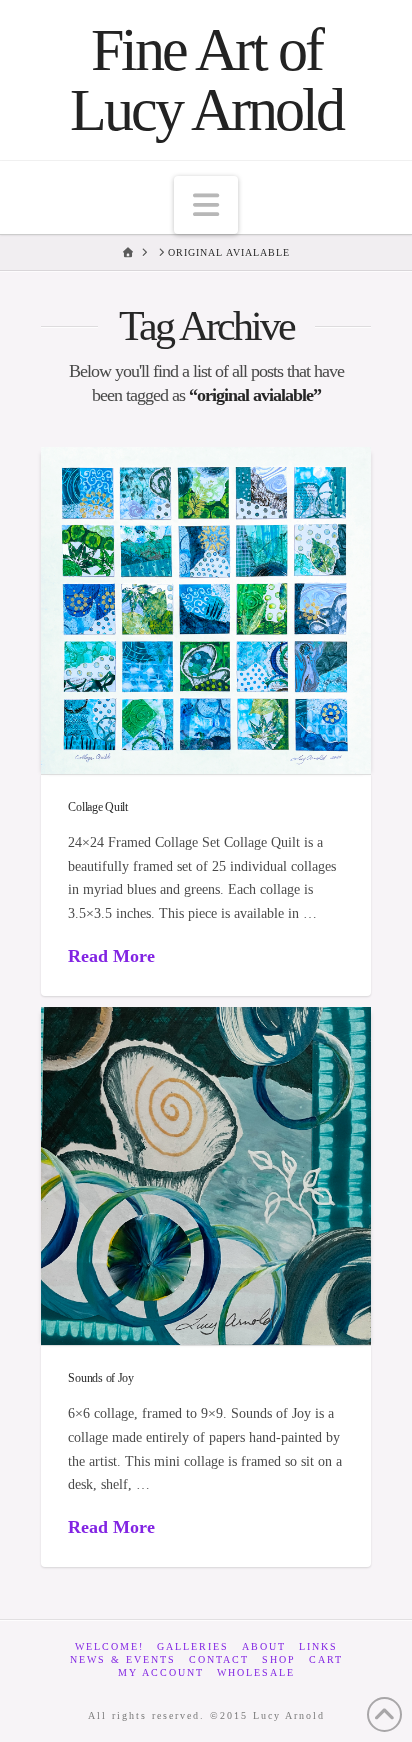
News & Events (123, 1659)
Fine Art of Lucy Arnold (206, 80)
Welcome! (109, 1646)
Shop (279, 1659)
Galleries (193, 1646)
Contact (219, 1659)
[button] (206, 205)
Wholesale (256, 1672)
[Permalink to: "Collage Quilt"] (206, 610)
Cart (326, 1659)
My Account (161, 1672)
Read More (111, 956)
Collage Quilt (98, 807)
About (264, 1646)
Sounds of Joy (101, 1378)
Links (318, 1646)
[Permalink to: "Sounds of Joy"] (206, 1176)
